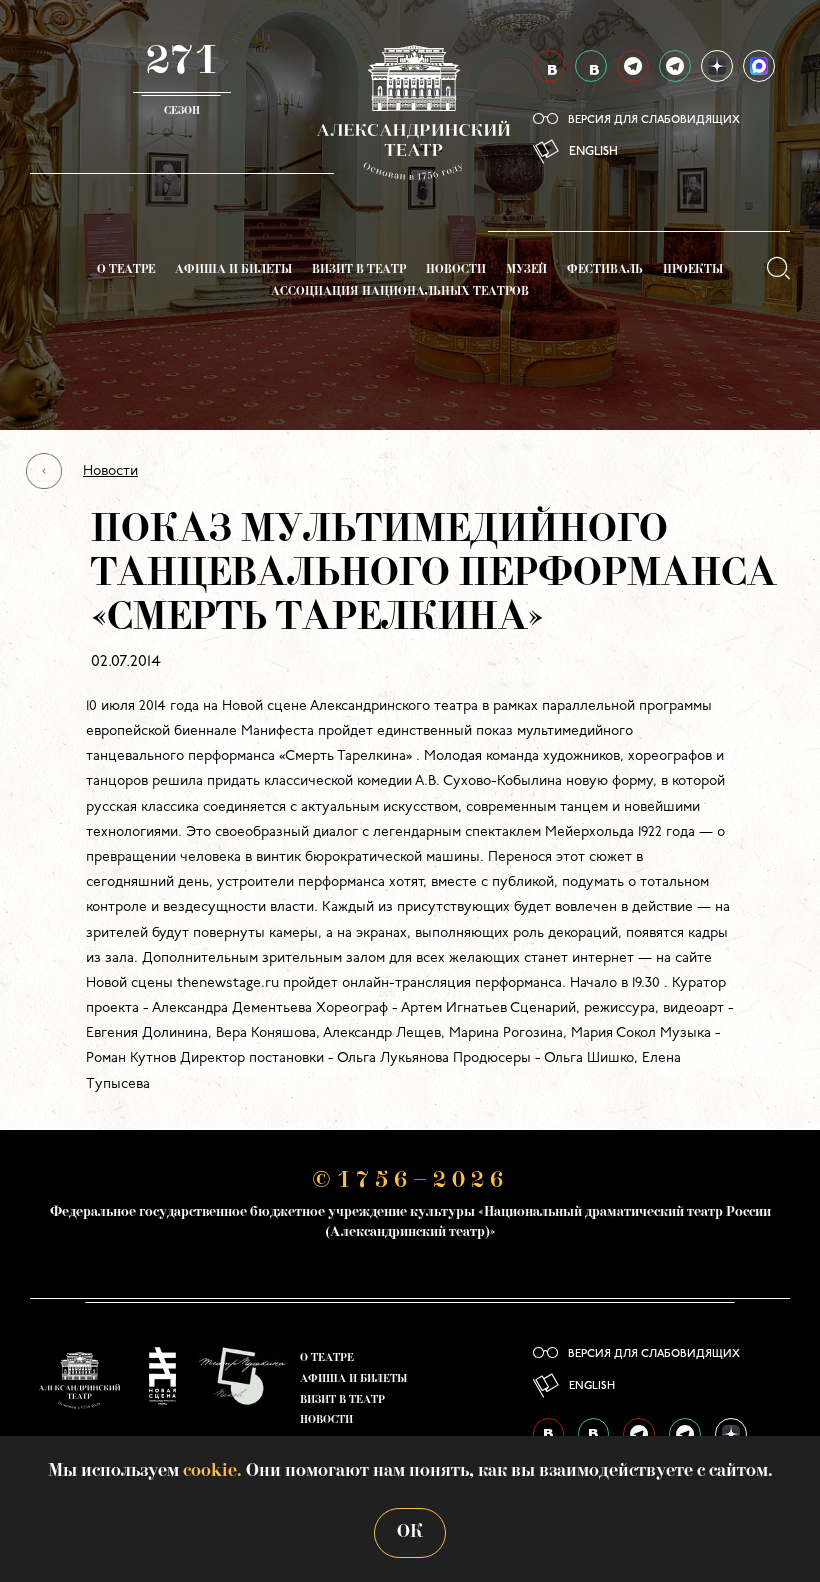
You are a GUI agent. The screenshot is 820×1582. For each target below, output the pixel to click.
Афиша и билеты (233, 270)
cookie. (212, 1471)
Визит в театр (359, 270)
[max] (759, 66)
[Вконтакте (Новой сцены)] (591, 66)
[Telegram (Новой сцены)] (675, 66)
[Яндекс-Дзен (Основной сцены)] (717, 66)
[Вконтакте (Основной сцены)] (549, 66)
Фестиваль (605, 270)
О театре (126, 270)
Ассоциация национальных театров (400, 292)
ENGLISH (593, 152)
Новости (456, 270)
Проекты (693, 270)
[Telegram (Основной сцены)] (633, 66)
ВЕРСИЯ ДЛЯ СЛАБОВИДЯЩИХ (654, 120)
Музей (526, 270)
